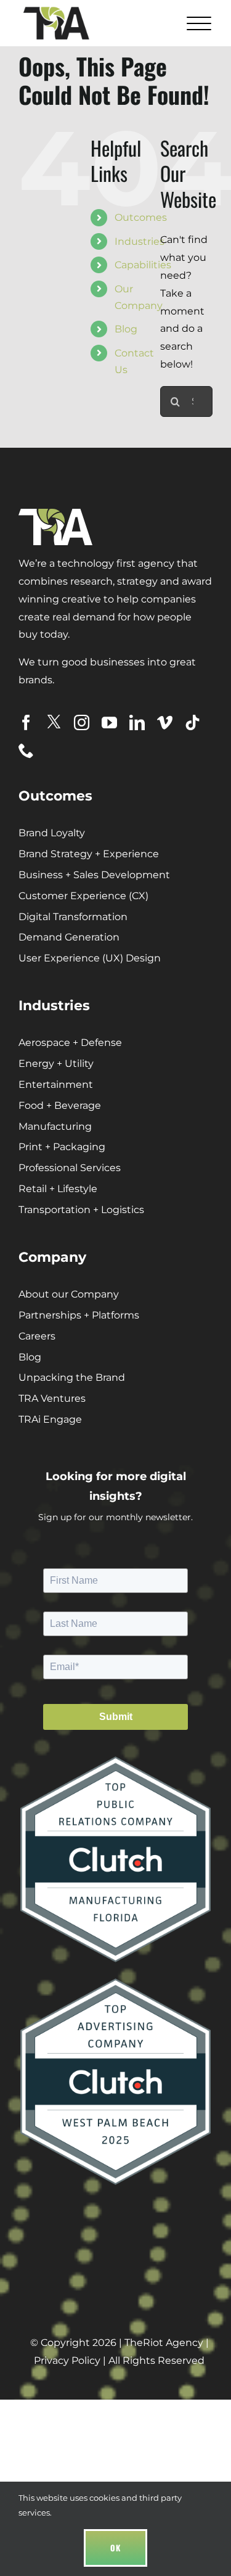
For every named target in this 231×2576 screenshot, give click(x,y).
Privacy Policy (67, 2360)
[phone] (26, 750)
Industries (140, 241)
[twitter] (54, 722)
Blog (126, 329)
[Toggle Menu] (197, 23)
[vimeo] (165, 722)
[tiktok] (192, 722)
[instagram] (82, 722)
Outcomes (141, 217)
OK (115, 2548)
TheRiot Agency (164, 2343)
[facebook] (26, 722)
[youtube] (109, 722)
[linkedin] (137, 722)
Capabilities (143, 265)
